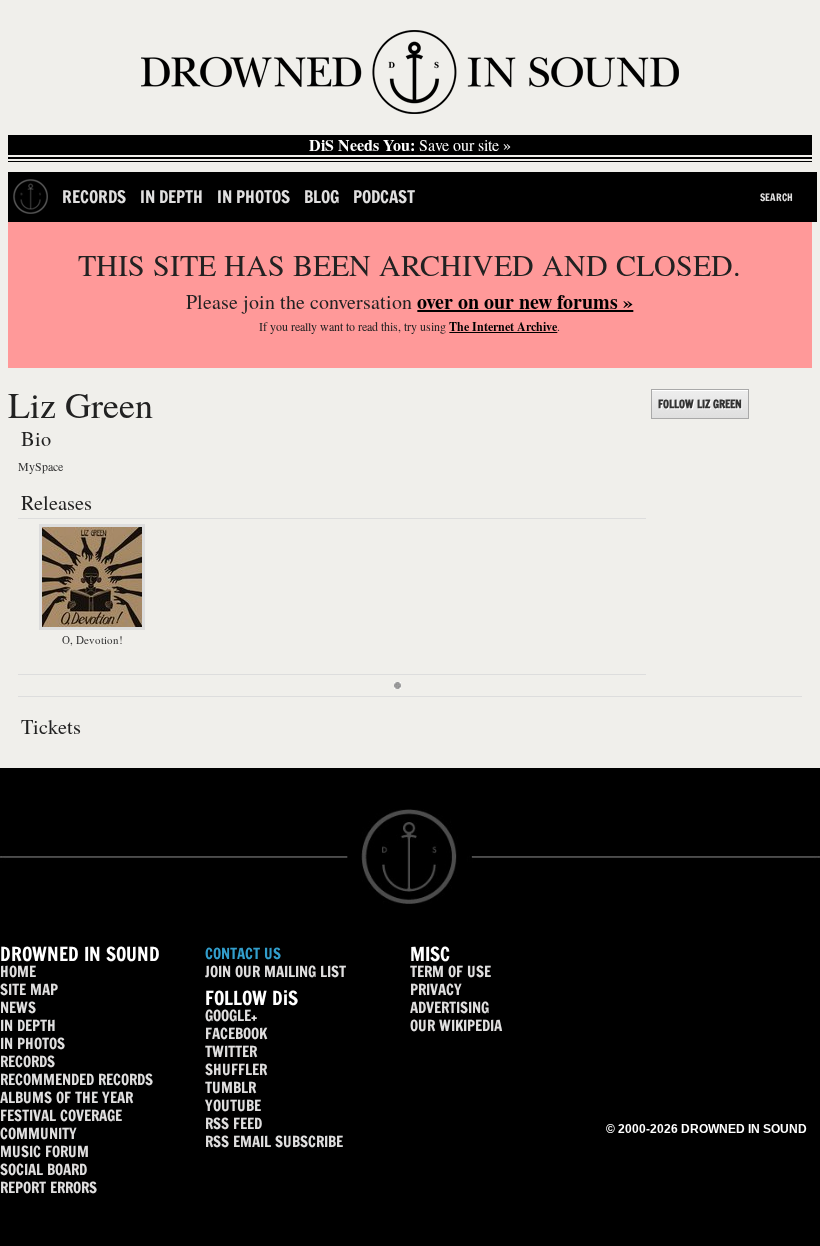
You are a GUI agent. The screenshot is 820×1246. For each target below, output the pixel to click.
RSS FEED (233, 1123)
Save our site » (410, 145)
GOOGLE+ (231, 1015)
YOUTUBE (233, 1105)
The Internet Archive (503, 326)
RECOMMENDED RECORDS (76, 1079)
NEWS (18, 1007)
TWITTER (231, 1051)
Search (776, 197)
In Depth (171, 196)
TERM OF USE (450, 971)
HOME (18, 971)
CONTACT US (243, 953)
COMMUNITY (38, 1133)
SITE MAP (29, 989)
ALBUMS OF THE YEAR (66, 1097)
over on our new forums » (525, 301)
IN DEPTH (28, 1025)
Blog (321, 196)
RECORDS (27, 1061)
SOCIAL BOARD (43, 1169)
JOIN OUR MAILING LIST (275, 971)
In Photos (253, 196)
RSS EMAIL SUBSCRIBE (274, 1141)
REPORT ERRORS (48, 1187)
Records (94, 196)
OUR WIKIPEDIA (456, 1025)
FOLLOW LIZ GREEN (700, 404)
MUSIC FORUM (44, 1151)
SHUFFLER (236, 1069)
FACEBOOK (236, 1033)
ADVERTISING (449, 1007)
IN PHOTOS (32, 1043)
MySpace (40, 466)
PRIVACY (436, 989)
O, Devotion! (92, 639)
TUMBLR (230, 1087)
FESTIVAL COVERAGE (61, 1115)
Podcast (384, 196)
